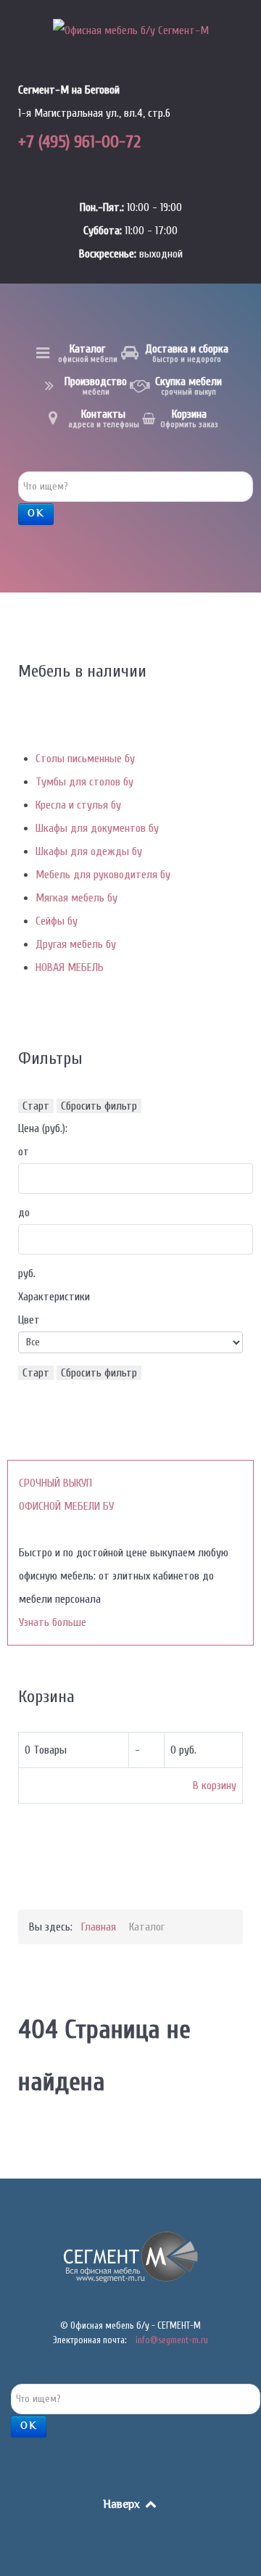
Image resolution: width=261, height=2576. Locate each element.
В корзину (215, 1786)
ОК (36, 514)
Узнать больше (53, 1622)
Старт (36, 1106)
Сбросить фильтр (99, 1106)
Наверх (123, 2505)
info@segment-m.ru (172, 2340)
